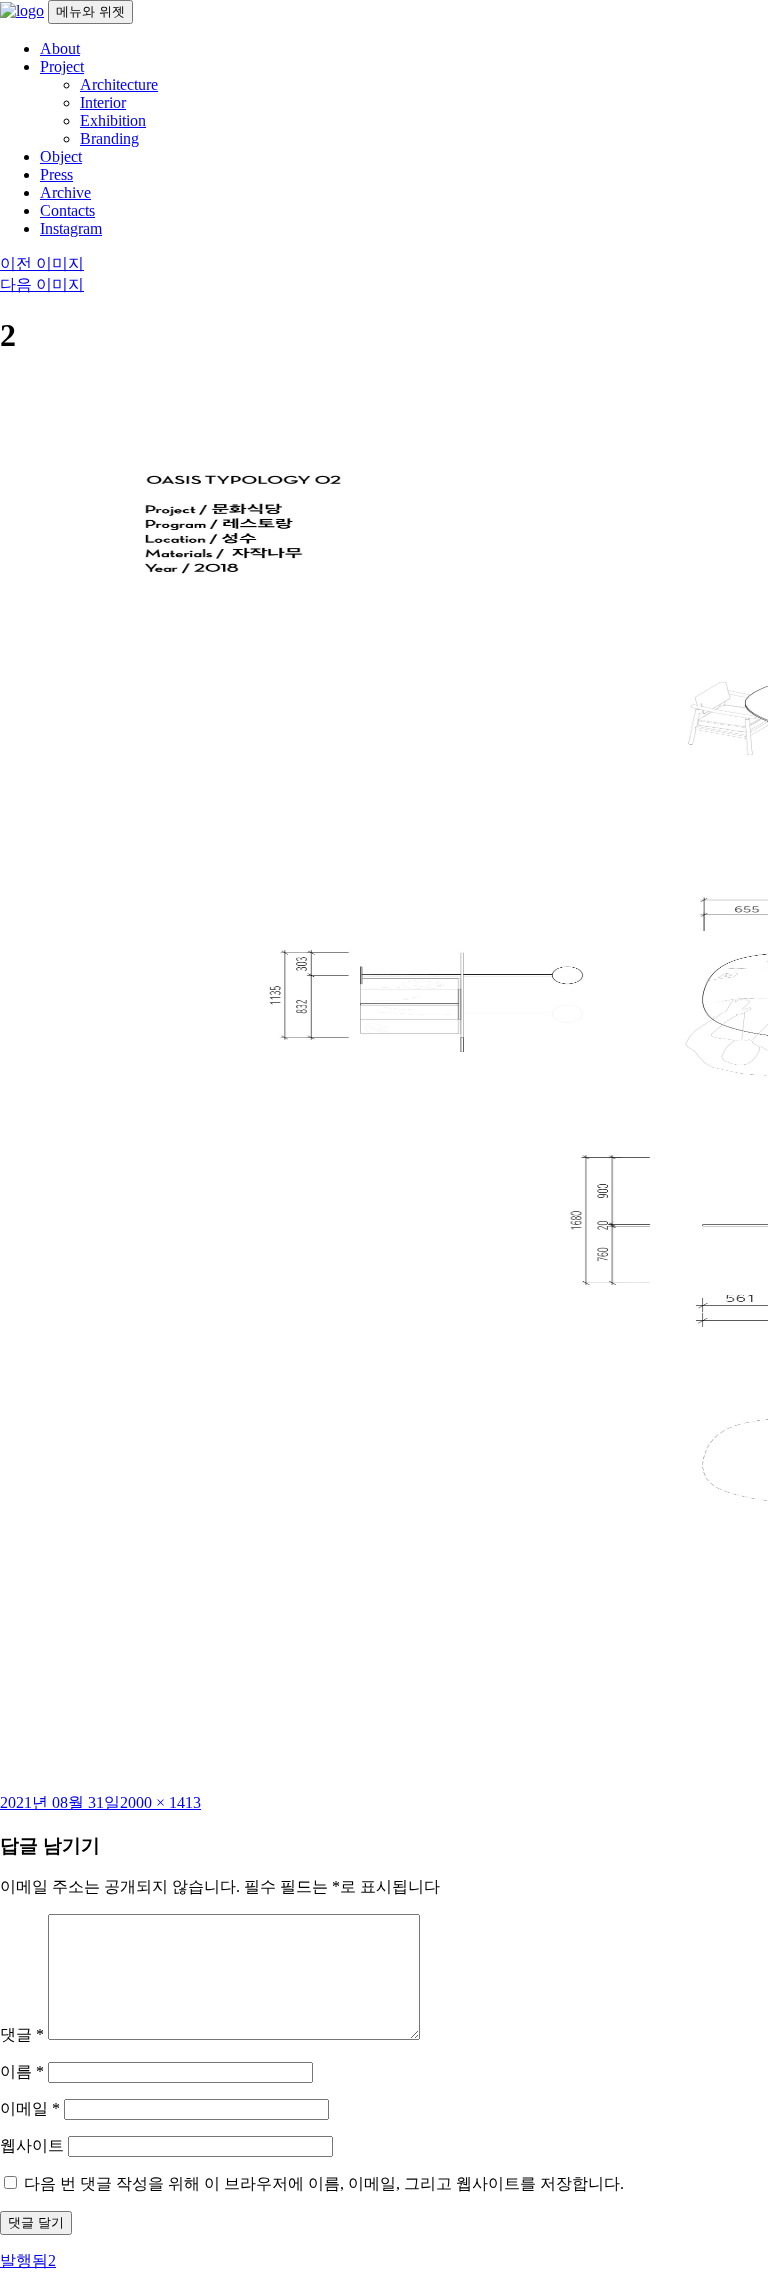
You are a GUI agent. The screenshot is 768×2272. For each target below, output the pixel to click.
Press (56, 174)
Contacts (67, 210)
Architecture (119, 84)
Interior (103, 102)
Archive (65, 192)
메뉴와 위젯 (90, 11)
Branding (109, 138)
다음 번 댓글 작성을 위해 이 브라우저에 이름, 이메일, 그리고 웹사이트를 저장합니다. (324, 2183)
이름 (22, 2071)
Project (62, 66)
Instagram (71, 228)
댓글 (22, 2034)
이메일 (30, 2108)
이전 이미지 (42, 263)
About (60, 48)
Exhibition (113, 120)
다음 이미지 (42, 284)
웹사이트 (32, 2145)
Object (61, 156)
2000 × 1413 (160, 1802)
